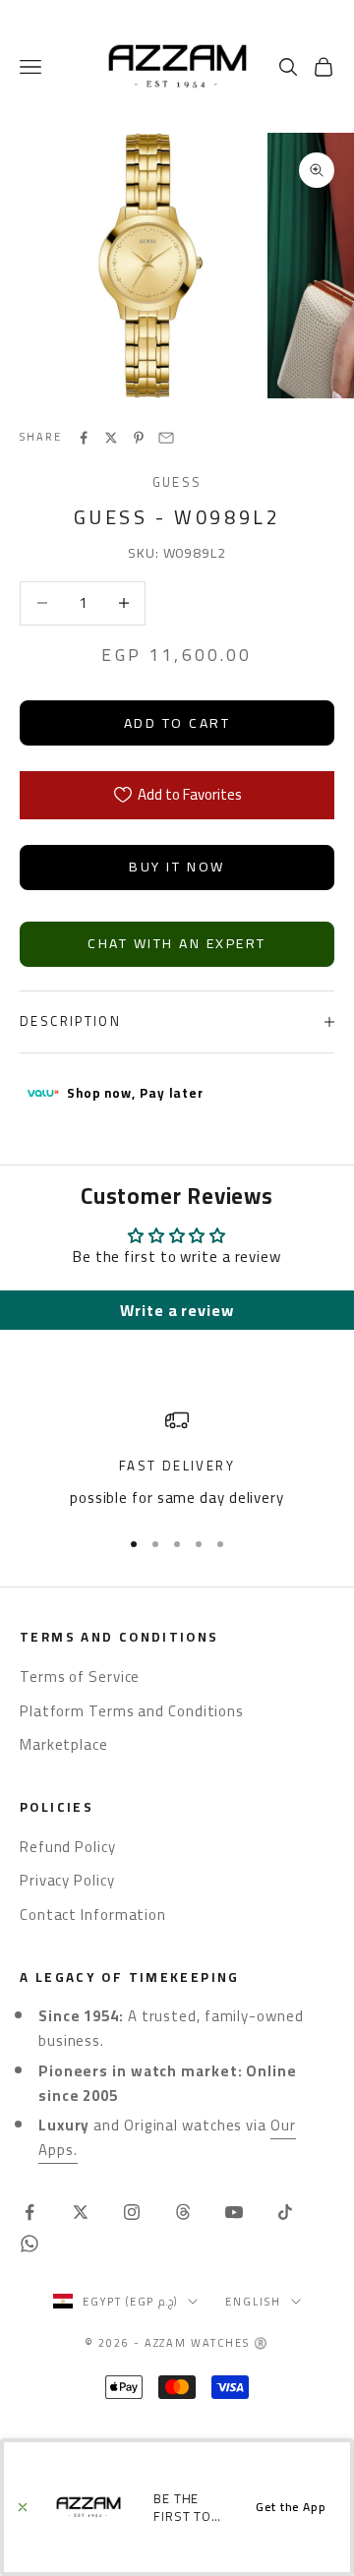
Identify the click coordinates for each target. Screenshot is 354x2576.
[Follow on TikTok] (285, 2212)
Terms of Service (80, 1677)
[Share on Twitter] (111, 438)
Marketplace (64, 1744)
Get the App (291, 2507)
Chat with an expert (177, 943)
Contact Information (93, 1915)
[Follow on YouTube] (234, 2212)
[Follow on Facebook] (29, 2212)
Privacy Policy (67, 1880)
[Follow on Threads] (183, 2212)
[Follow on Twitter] (81, 2212)
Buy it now (177, 867)
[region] (177, 1459)
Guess (177, 482)
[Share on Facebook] (84, 438)
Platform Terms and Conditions (132, 1711)
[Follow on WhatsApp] (29, 2244)
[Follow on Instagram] (132, 2212)
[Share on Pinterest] (139, 438)
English (253, 2302)
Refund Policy (68, 1847)
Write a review (177, 1310)
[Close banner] (23, 2507)
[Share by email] (166, 438)
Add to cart (177, 723)
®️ (262, 2343)
